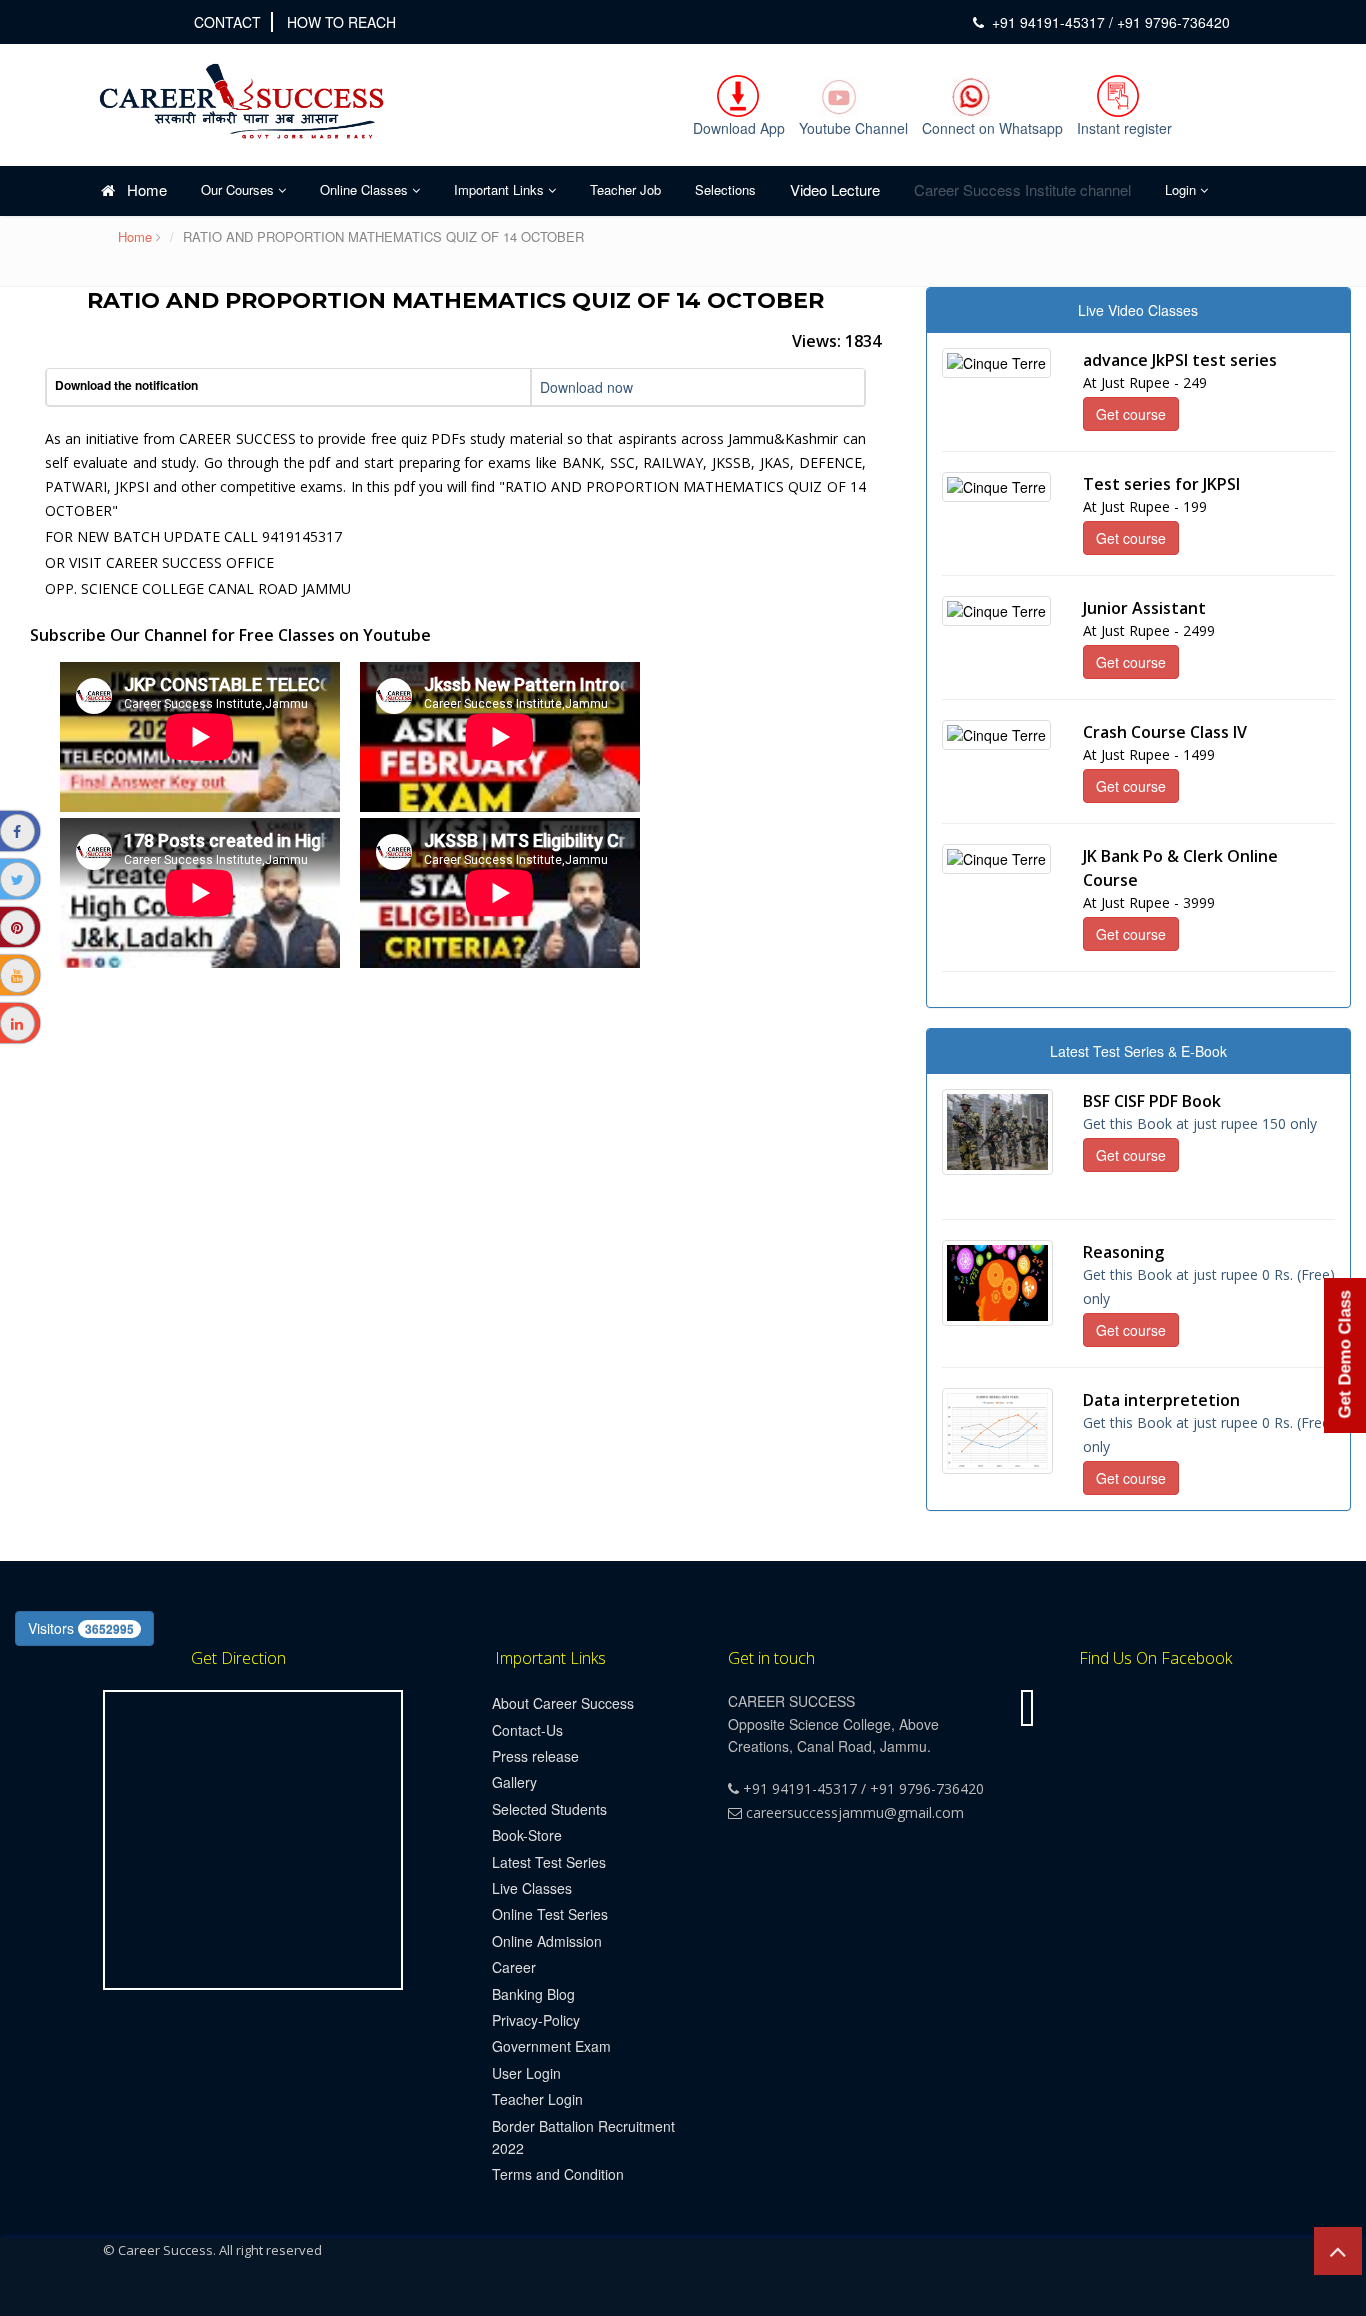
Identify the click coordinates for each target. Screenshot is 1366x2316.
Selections (725, 189)
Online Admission (547, 1941)
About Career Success (563, 1703)
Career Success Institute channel (1022, 189)
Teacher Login (537, 2099)
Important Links (501, 189)
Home (141, 189)
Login (1182, 189)
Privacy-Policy (536, 2020)
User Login (526, 2073)
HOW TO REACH (341, 22)
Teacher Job (625, 189)
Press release (535, 1756)
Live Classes (532, 1888)
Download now (586, 387)
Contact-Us (527, 1730)
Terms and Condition (558, 2174)
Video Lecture (835, 189)
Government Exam (551, 2046)
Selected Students (549, 1809)
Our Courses (239, 189)
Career (514, 1967)
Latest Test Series (549, 1862)
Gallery (514, 1782)
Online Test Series (550, 1914)
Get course (1131, 414)
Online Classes (366, 189)
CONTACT (227, 22)
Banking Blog (533, 1994)
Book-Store (527, 1835)
